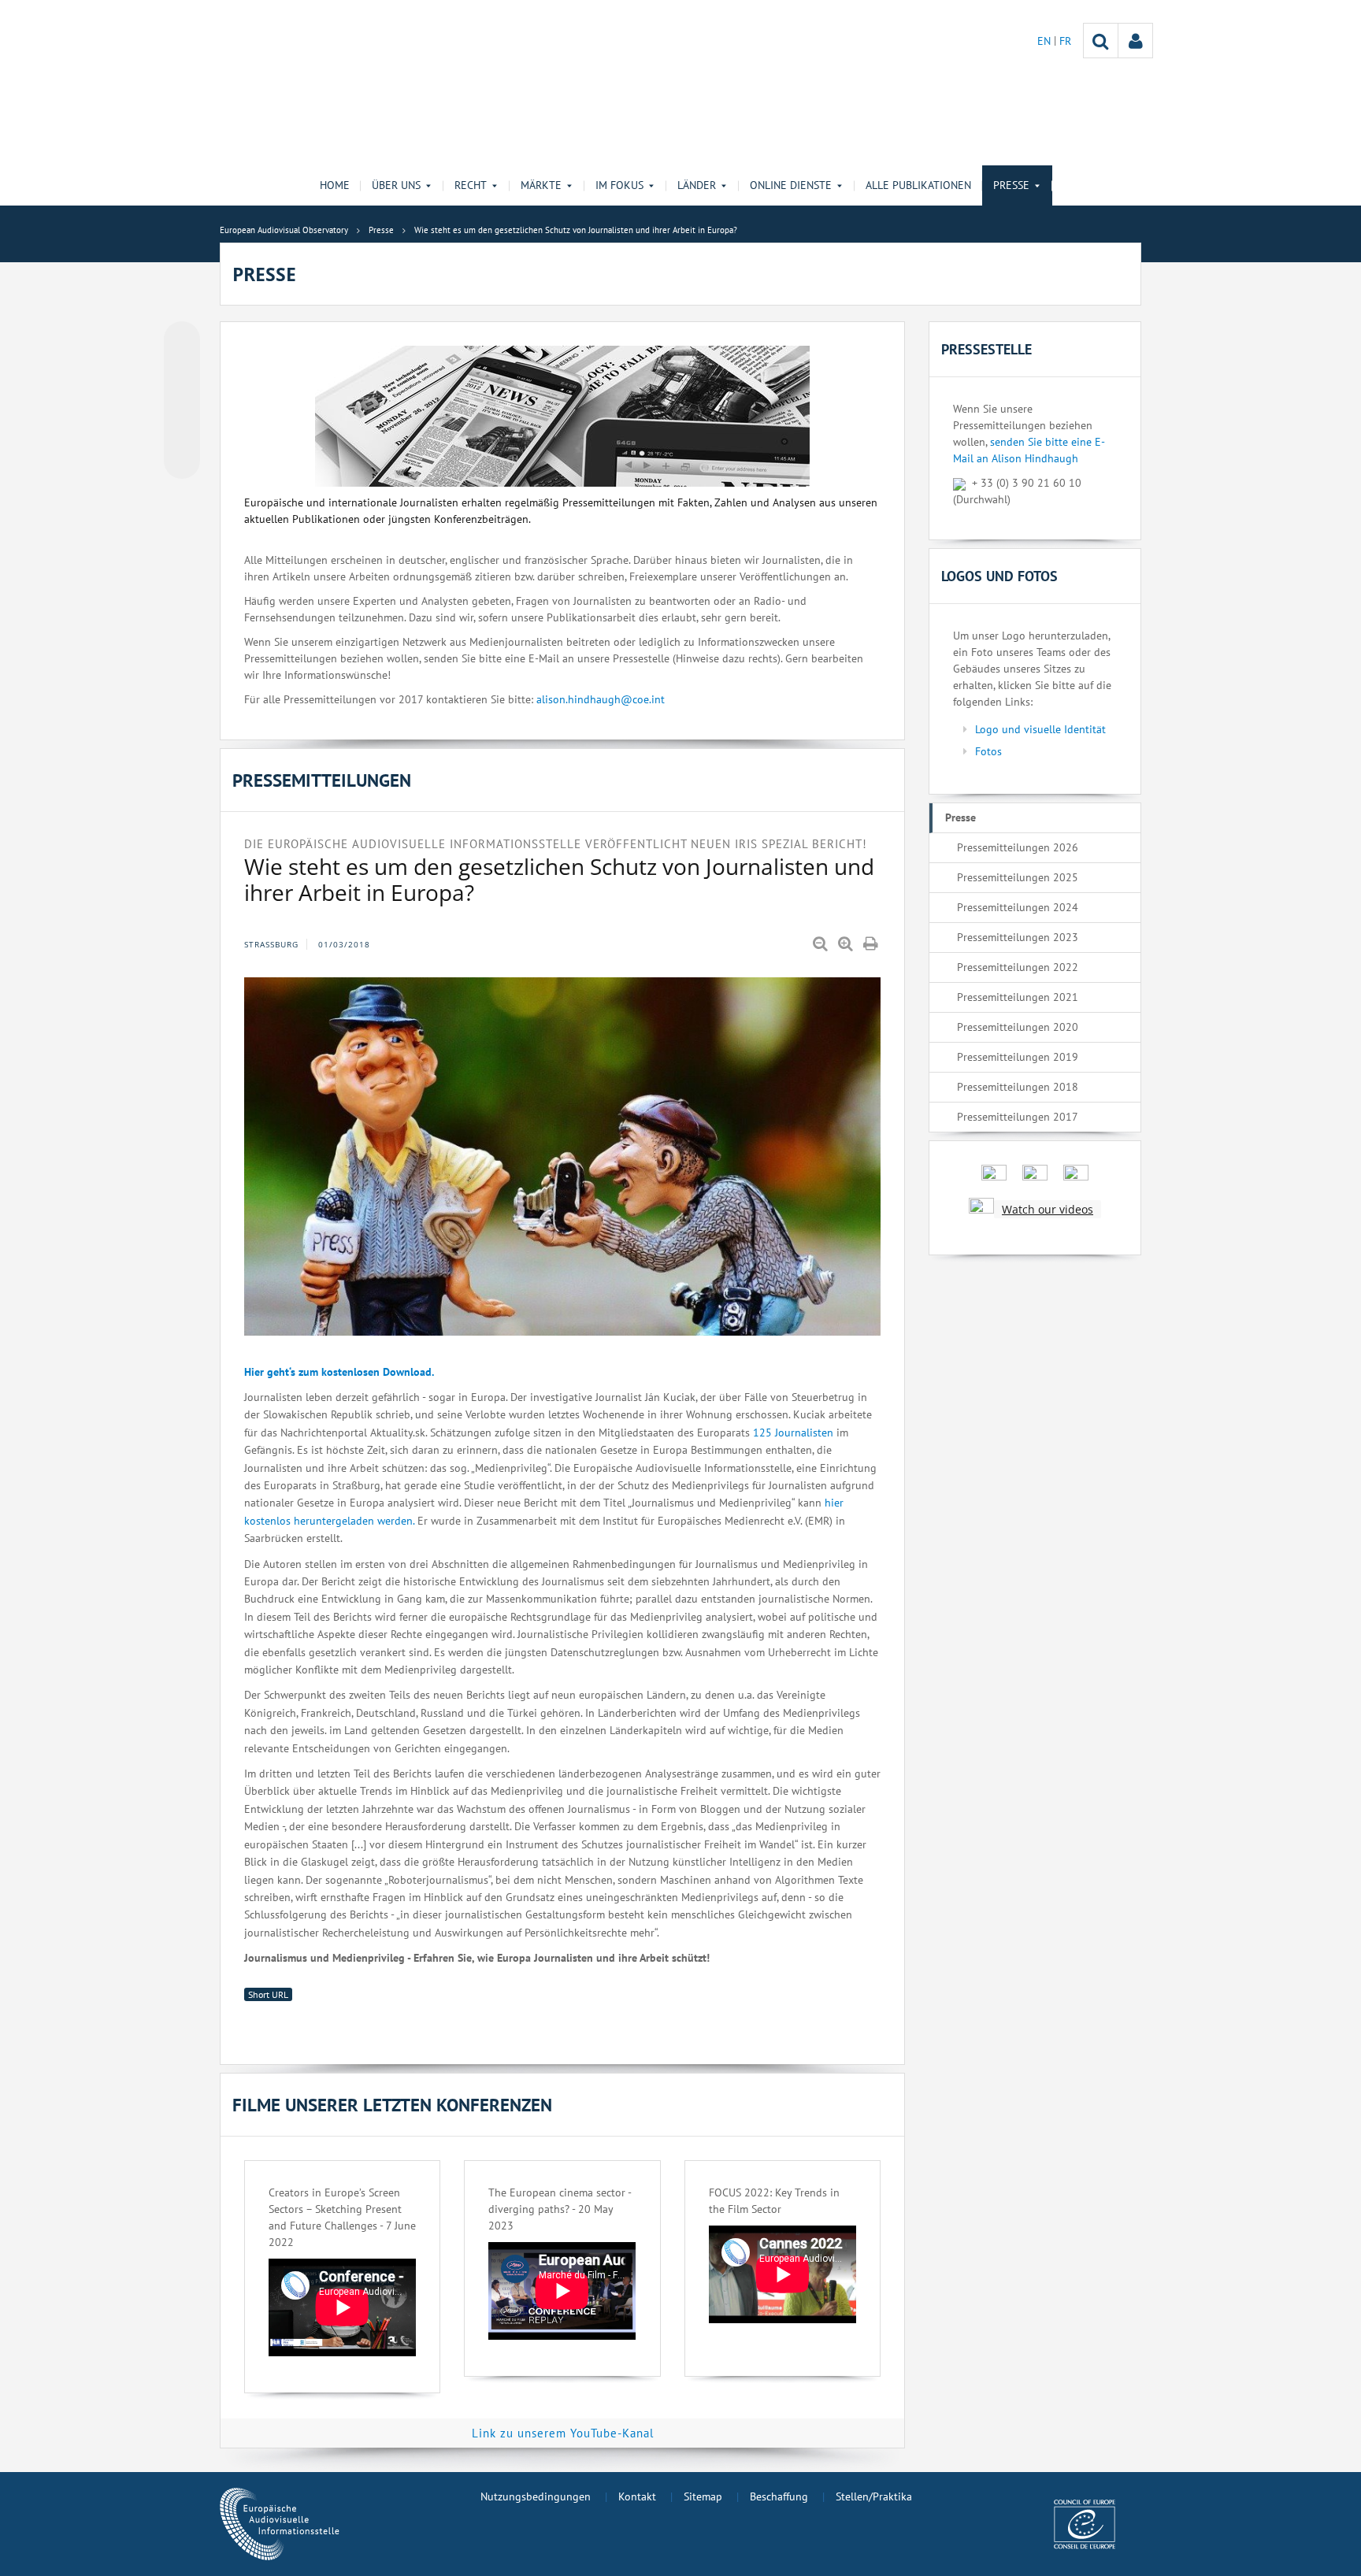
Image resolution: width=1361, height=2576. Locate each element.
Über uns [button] (396, 185)
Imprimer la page (872, 944)
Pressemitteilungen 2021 (1018, 997)
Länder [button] (697, 185)
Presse (960, 817)
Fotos (988, 751)
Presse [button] (1011, 185)
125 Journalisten (793, 1433)
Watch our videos (1048, 1209)
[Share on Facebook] (182, 401)
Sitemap (703, 2496)
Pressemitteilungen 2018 (1018, 1087)
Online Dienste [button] (791, 185)
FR (1065, 41)
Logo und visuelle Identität (1040, 729)
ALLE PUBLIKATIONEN (918, 185)
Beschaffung (779, 2496)
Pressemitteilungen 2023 (1018, 937)
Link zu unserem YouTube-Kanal (563, 2433)
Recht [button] (471, 185)
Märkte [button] (541, 185)
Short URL (268, 1994)
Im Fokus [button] (619, 185)
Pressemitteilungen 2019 (1018, 1057)
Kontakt (637, 2496)
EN (1046, 41)
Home (335, 185)
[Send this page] (182, 461)
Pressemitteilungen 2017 (1018, 1117)
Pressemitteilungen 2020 (1018, 1027)
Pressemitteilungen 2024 (1018, 907)
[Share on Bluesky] (182, 341)
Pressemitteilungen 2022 (1018, 967)
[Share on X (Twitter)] (182, 371)
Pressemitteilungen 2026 (1018, 847)
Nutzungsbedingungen (536, 2496)
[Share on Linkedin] (182, 431)
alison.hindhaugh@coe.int (601, 699)
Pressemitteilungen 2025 (1018, 877)
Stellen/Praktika (874, 2496)
